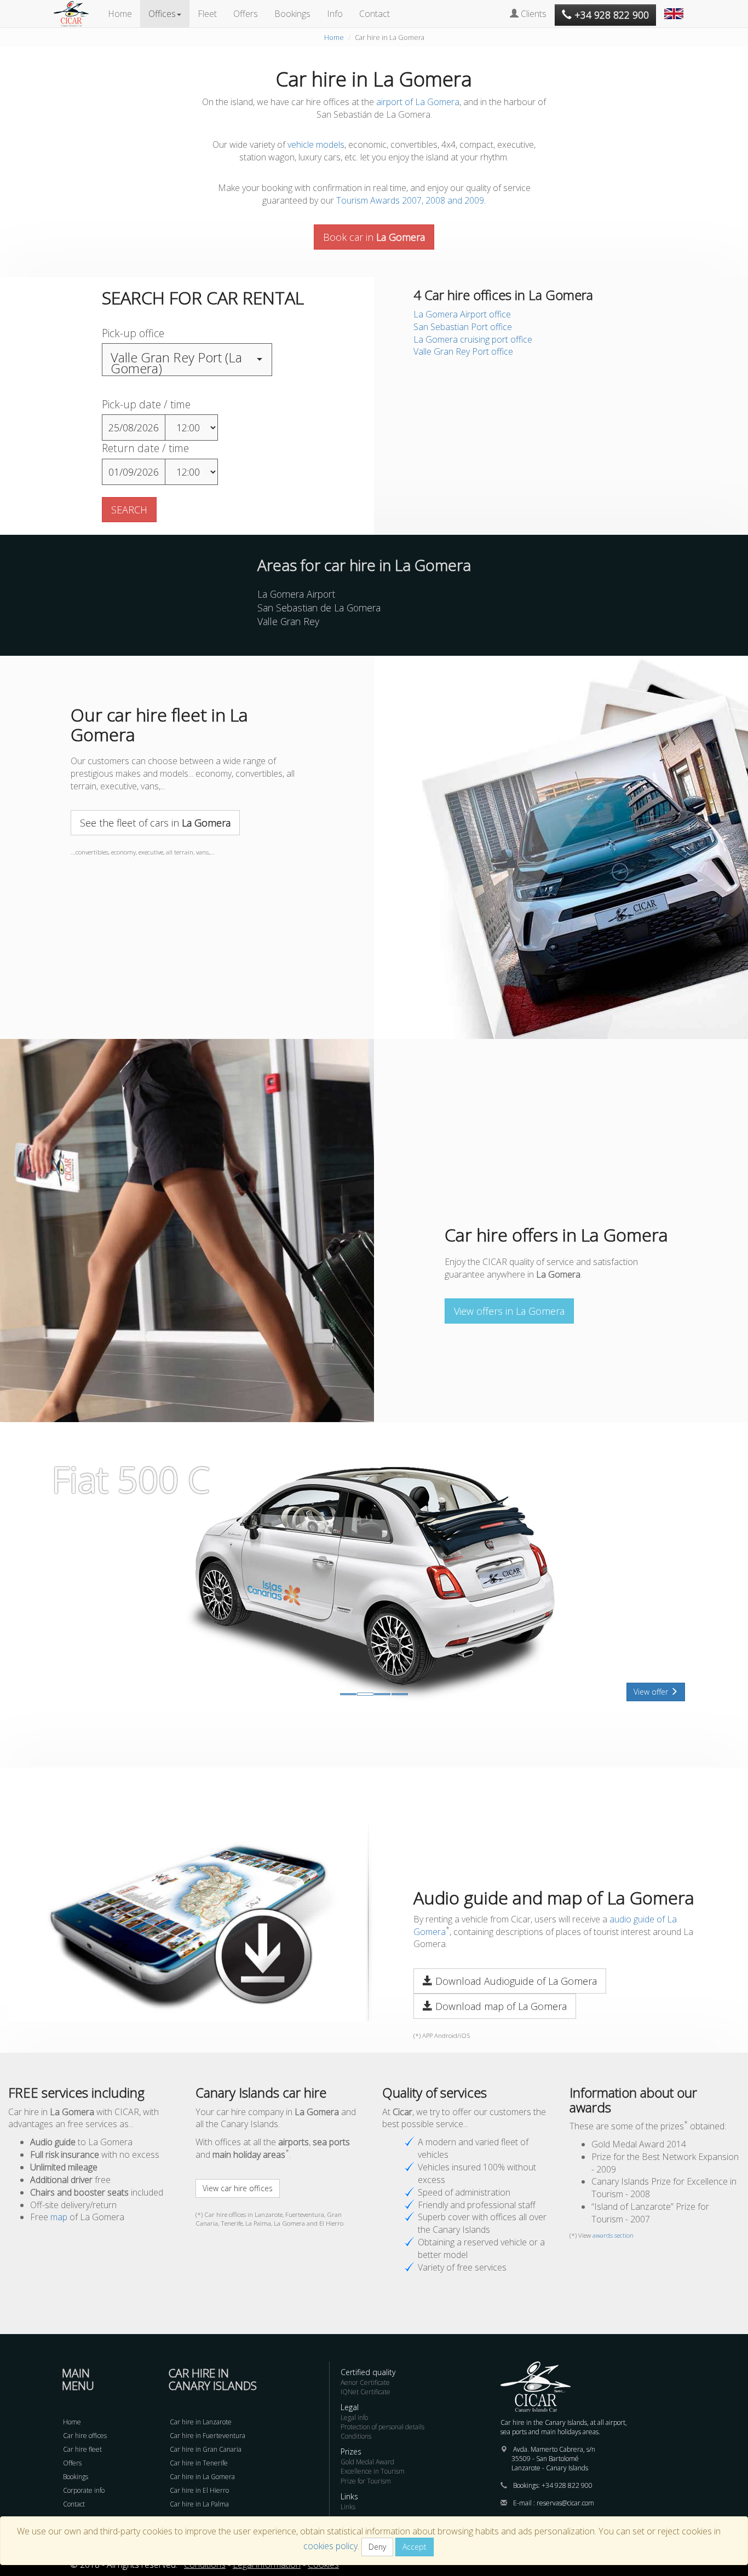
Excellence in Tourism (373, 2471)
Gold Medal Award (367, 2462)
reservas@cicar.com (565, 2503)
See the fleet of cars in (155, 823)
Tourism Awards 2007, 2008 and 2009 (410, 200)
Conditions (356, 2436)
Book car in (374, 237)
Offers (246, 14)
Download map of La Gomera (500, 2006)
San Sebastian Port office (463, 327)
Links (348, 2507)
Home (120, 14)
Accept (415, 2547)
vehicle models (316, 145)
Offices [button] (162, 14)
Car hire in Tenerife (199, 2463)
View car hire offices (238, 2188)
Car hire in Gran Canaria (206, 2449)
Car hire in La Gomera (202, 2477)
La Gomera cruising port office (473, 339)
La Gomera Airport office (462, 314)
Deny (377, 2547)
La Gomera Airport (296, 594)
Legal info (354, 2418)
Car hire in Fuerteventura (208, 2436)
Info (335, 14)
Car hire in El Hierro (199, 2490)
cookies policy (330, 2546)
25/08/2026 (134, 428)
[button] (675, 8)
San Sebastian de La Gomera (319, 608)
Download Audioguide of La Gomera (515, 1981)
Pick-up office (133, 333)
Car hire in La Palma (199, 2504)
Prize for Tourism (366, 2481)
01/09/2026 (134, 472)
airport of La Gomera (418, 102)
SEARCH (129, 510)
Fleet (207, 14)
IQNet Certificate (366, 2392)
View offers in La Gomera (509, 1311)
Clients (533, 14)
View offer (652, 1692)
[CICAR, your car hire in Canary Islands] (77, 14)
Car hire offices (85, 2436)
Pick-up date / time (146, 404)
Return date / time (145, 448)
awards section (613, 2235)
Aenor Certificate (365, 2382)
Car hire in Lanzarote (201, 2422)
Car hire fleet (82, 2449)
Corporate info (84, 2490)
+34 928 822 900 (567, 2485)
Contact (375, 14)
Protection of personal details (382, 2427)
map (59, 2217)
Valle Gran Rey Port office (463, 351)
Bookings (292, 14)
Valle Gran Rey (288, 621)
